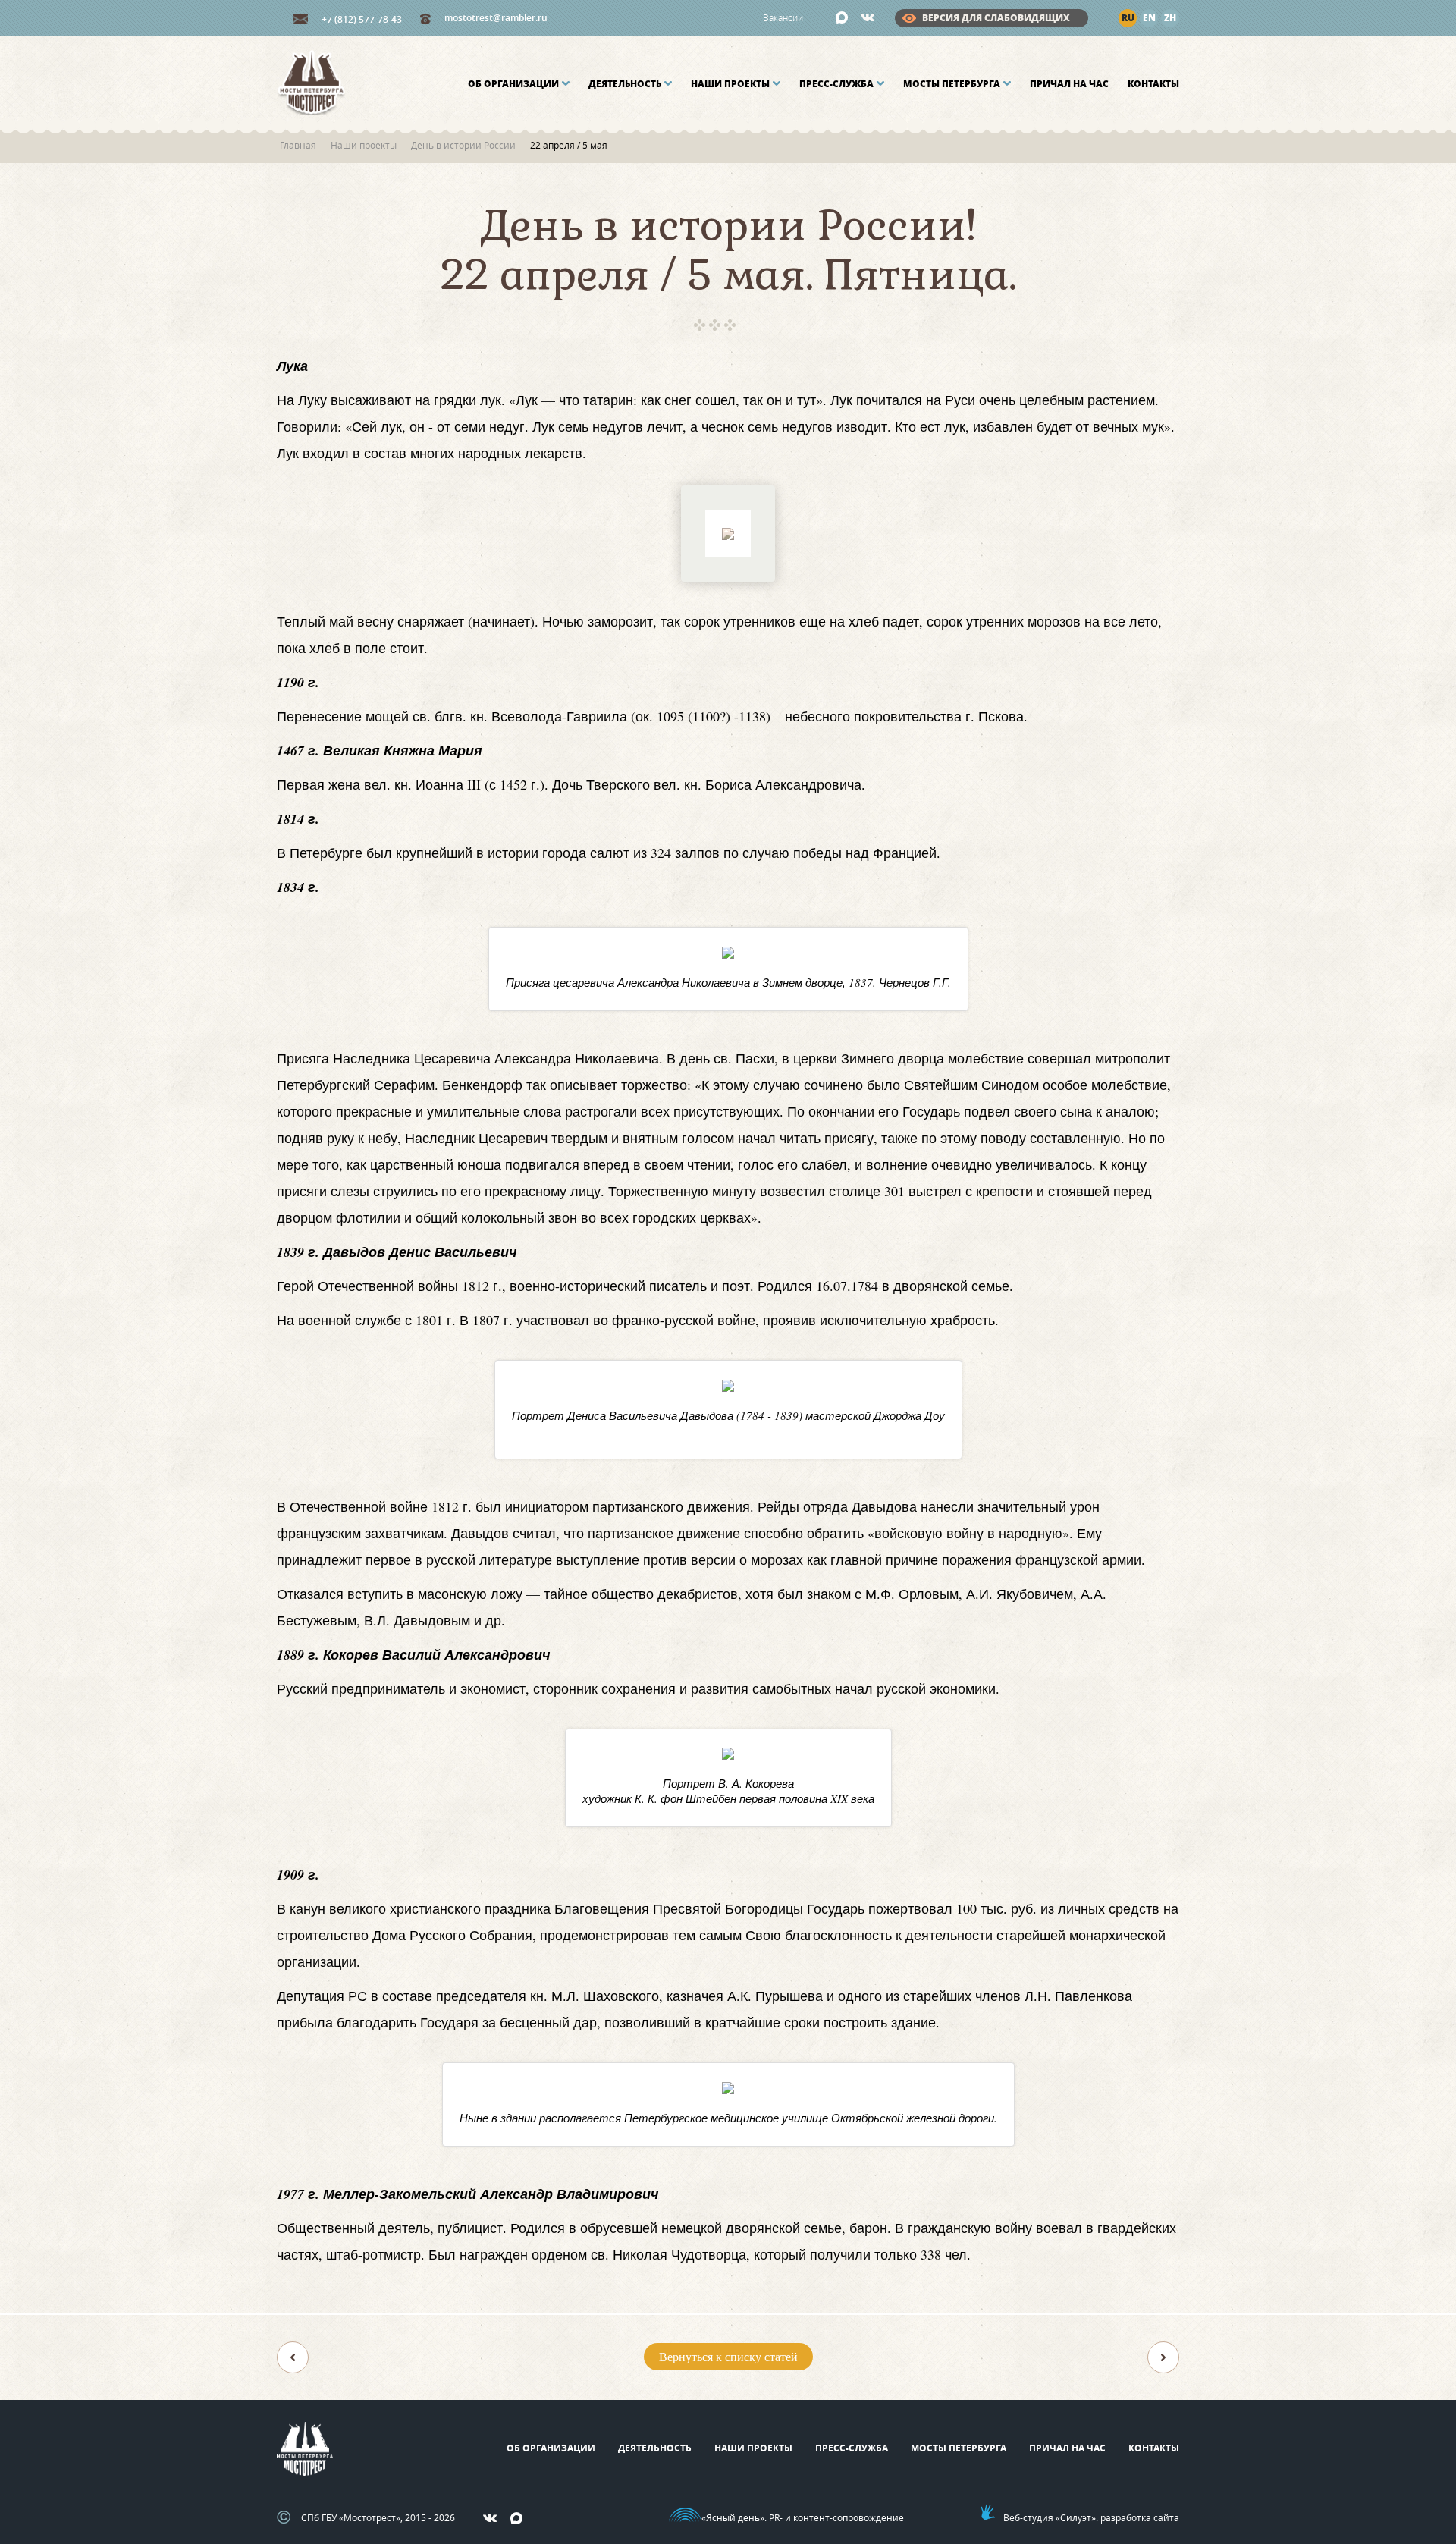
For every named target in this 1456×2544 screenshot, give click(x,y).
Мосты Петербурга (952, 84)
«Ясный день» (733, 2517)
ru (1128, 18)
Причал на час (1069, 84)
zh (1170, 18)
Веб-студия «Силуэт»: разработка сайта (1091, 2517)
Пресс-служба (836, 84)
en (1149, 18)
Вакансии (783, 17)
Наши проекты (730, 84)
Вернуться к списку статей (728, 2356)
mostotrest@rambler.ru (496, 18)
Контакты (1153, 84)
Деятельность (625, 84)
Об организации (513, 84)
